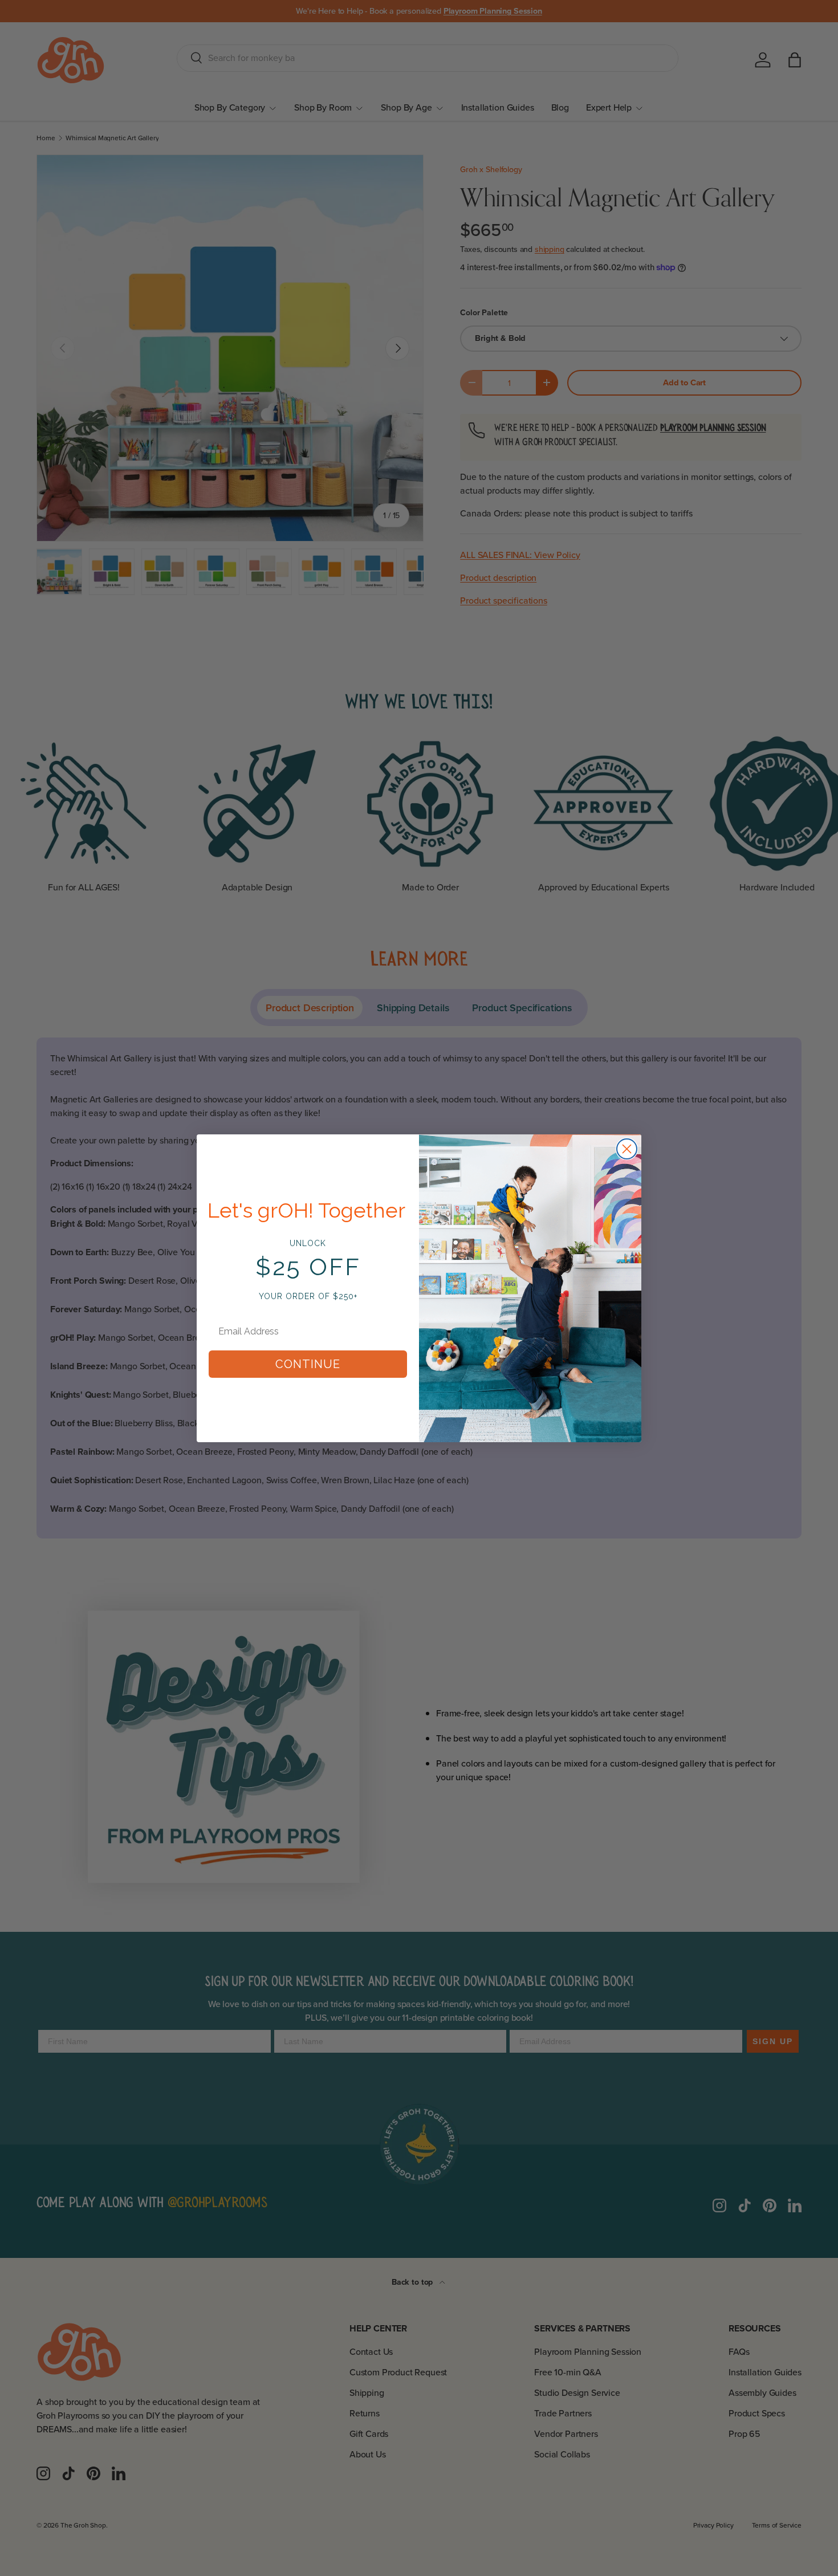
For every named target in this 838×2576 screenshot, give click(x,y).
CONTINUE (308, 1364)
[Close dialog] (627, 1149)
